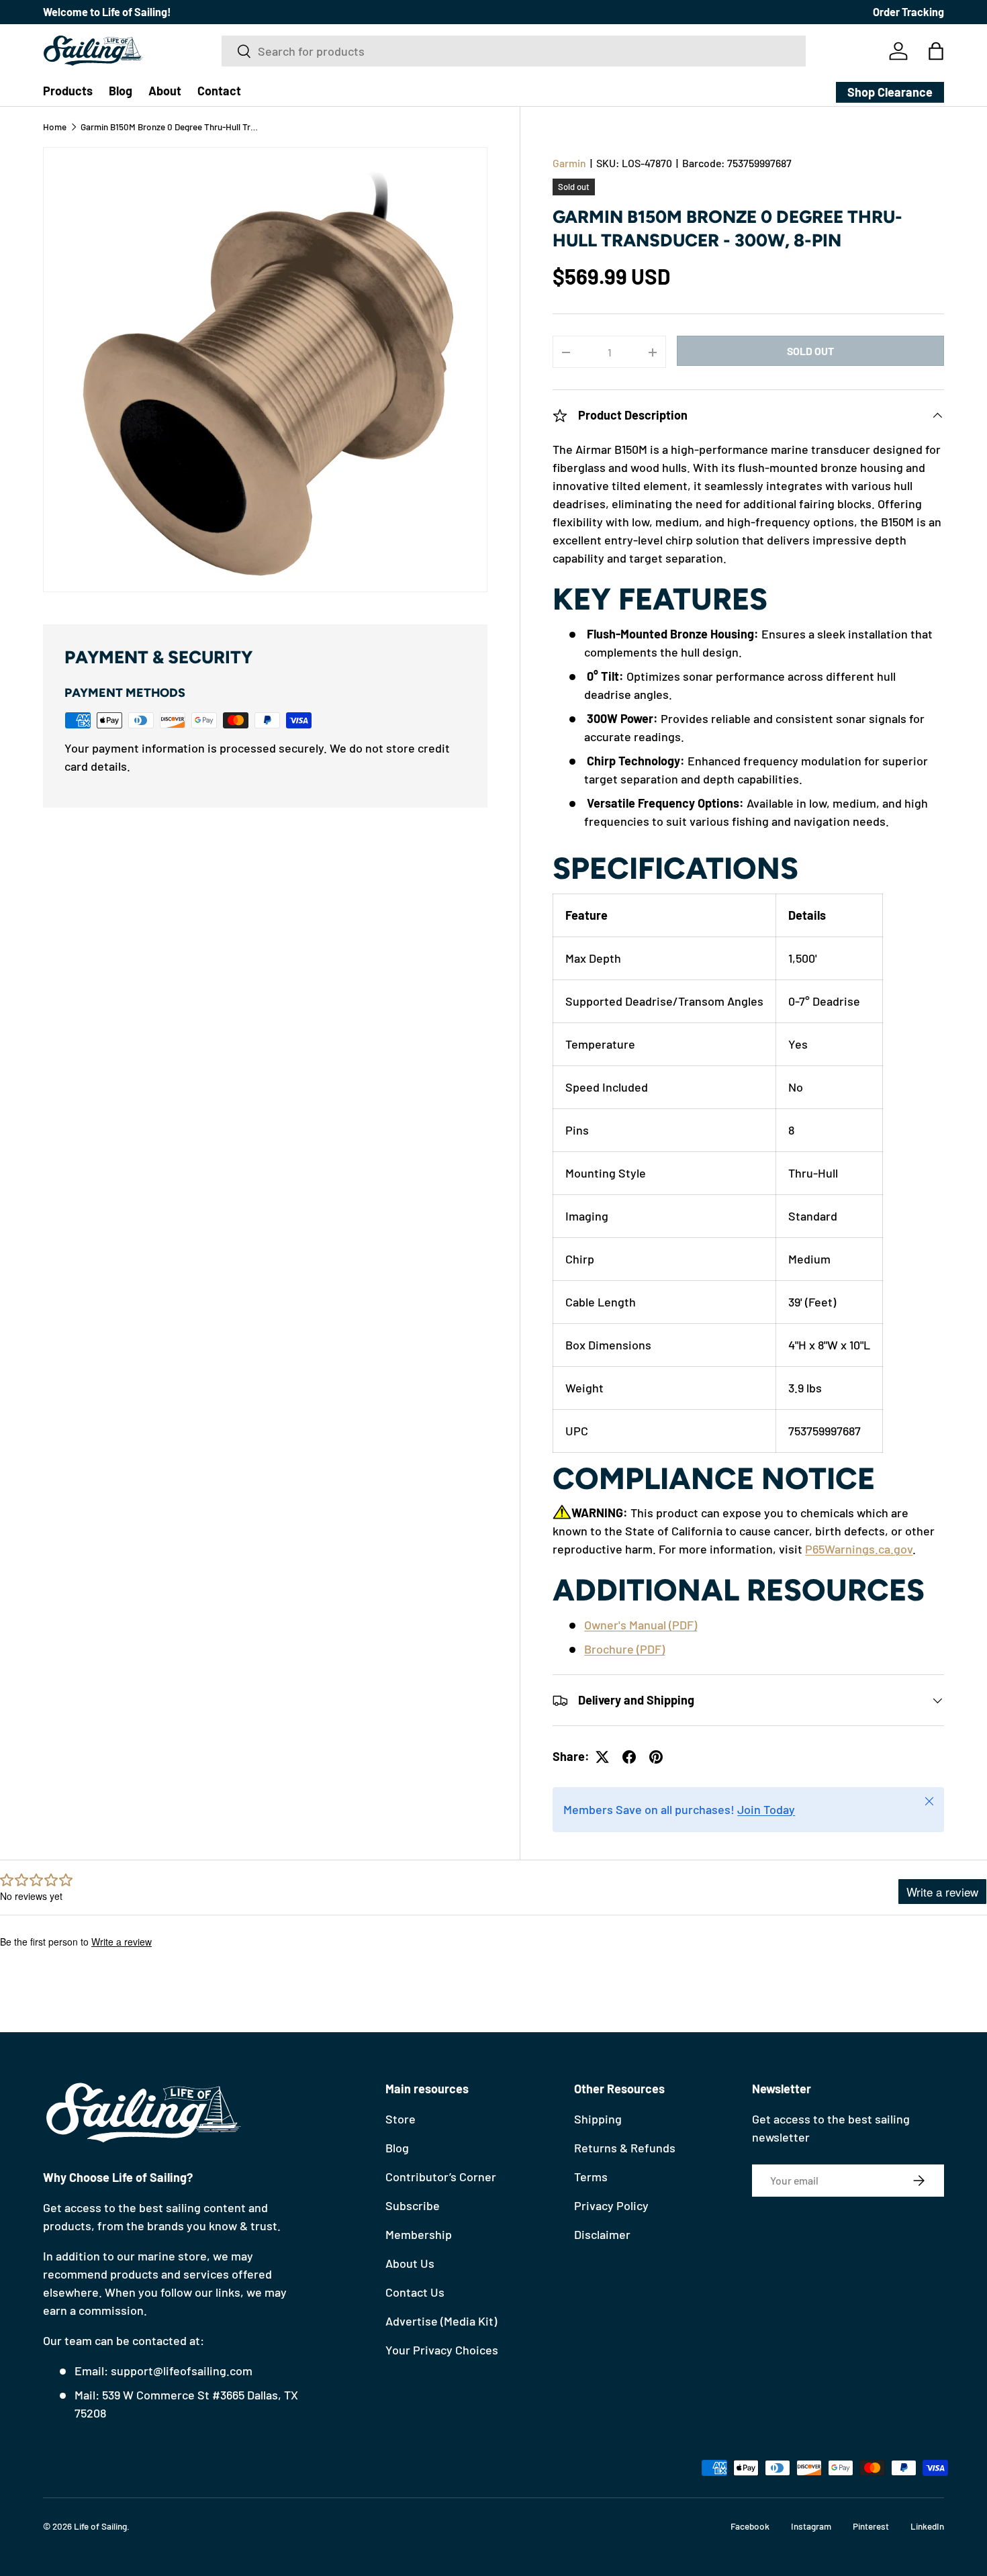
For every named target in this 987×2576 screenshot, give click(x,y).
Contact (219, 91)
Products (68, 91)
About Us (410, 2263)
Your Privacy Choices (442, 2350)
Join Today (766, 1809)
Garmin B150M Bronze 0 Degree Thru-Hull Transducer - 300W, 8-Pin (171, 127)
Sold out (810, 351)
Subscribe (413, 2205)
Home (55, 127)
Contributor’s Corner (441, 2177)
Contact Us (415, 2292)
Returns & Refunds (625, 2148)
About (165, 91)
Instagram (811, 2526)
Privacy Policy (611, 2205)
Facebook (750, 2526)
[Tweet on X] (602, 1757)
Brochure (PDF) (624, 1649)
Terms (591, 2177)
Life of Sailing (100, 2526)
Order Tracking (908, 12)
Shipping (598, 2119)
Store (401, 2119)
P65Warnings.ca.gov (859, 1549)
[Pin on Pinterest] (656, 1757)
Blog (121, 91)
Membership (419, 2234)
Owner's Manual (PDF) (641, 1625)
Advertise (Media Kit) (441, 2321)
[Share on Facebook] (629, 1757)
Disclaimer (602, 2234)
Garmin (569, 163)
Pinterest (871, 2526)
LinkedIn (927, 2526)
